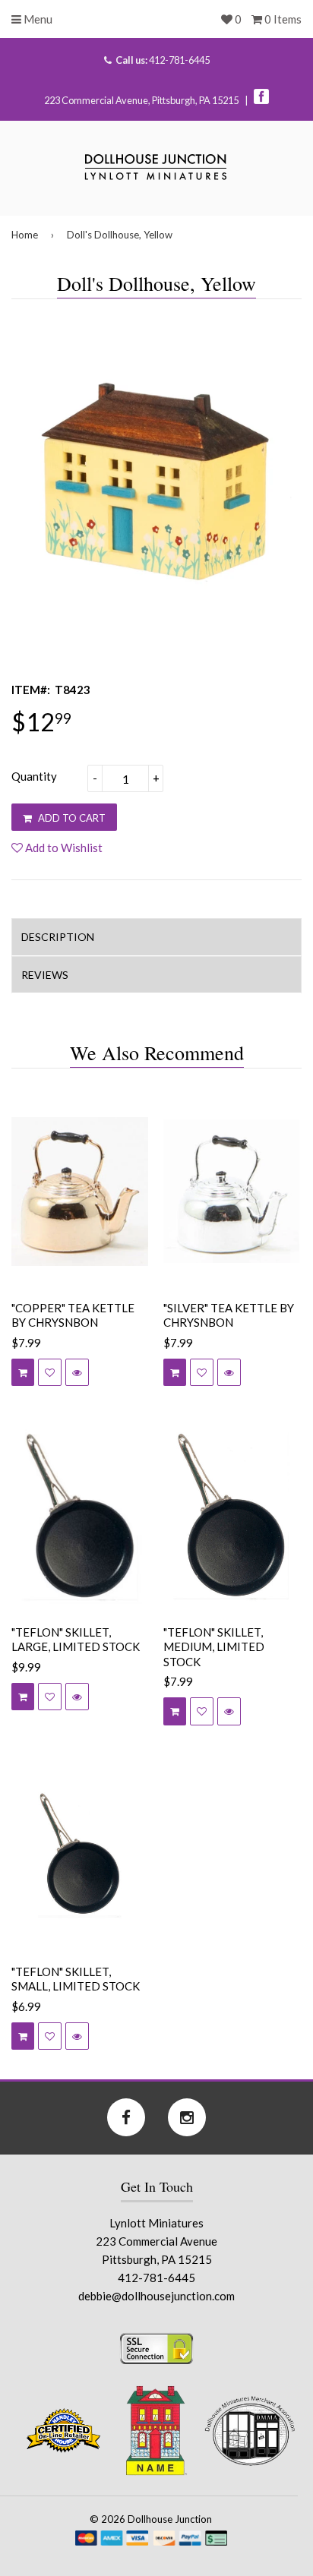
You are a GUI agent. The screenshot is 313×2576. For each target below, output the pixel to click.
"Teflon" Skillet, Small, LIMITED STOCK (76, 1979)
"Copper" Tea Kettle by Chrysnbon (73, 1315)
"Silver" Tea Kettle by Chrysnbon (229, 1315)
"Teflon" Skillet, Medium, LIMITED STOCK (214, 1647)
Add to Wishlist (63, 848)
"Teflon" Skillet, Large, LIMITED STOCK (76, 1640)
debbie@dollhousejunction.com (156, 2296)
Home (25, 235)
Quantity (34, 776)
